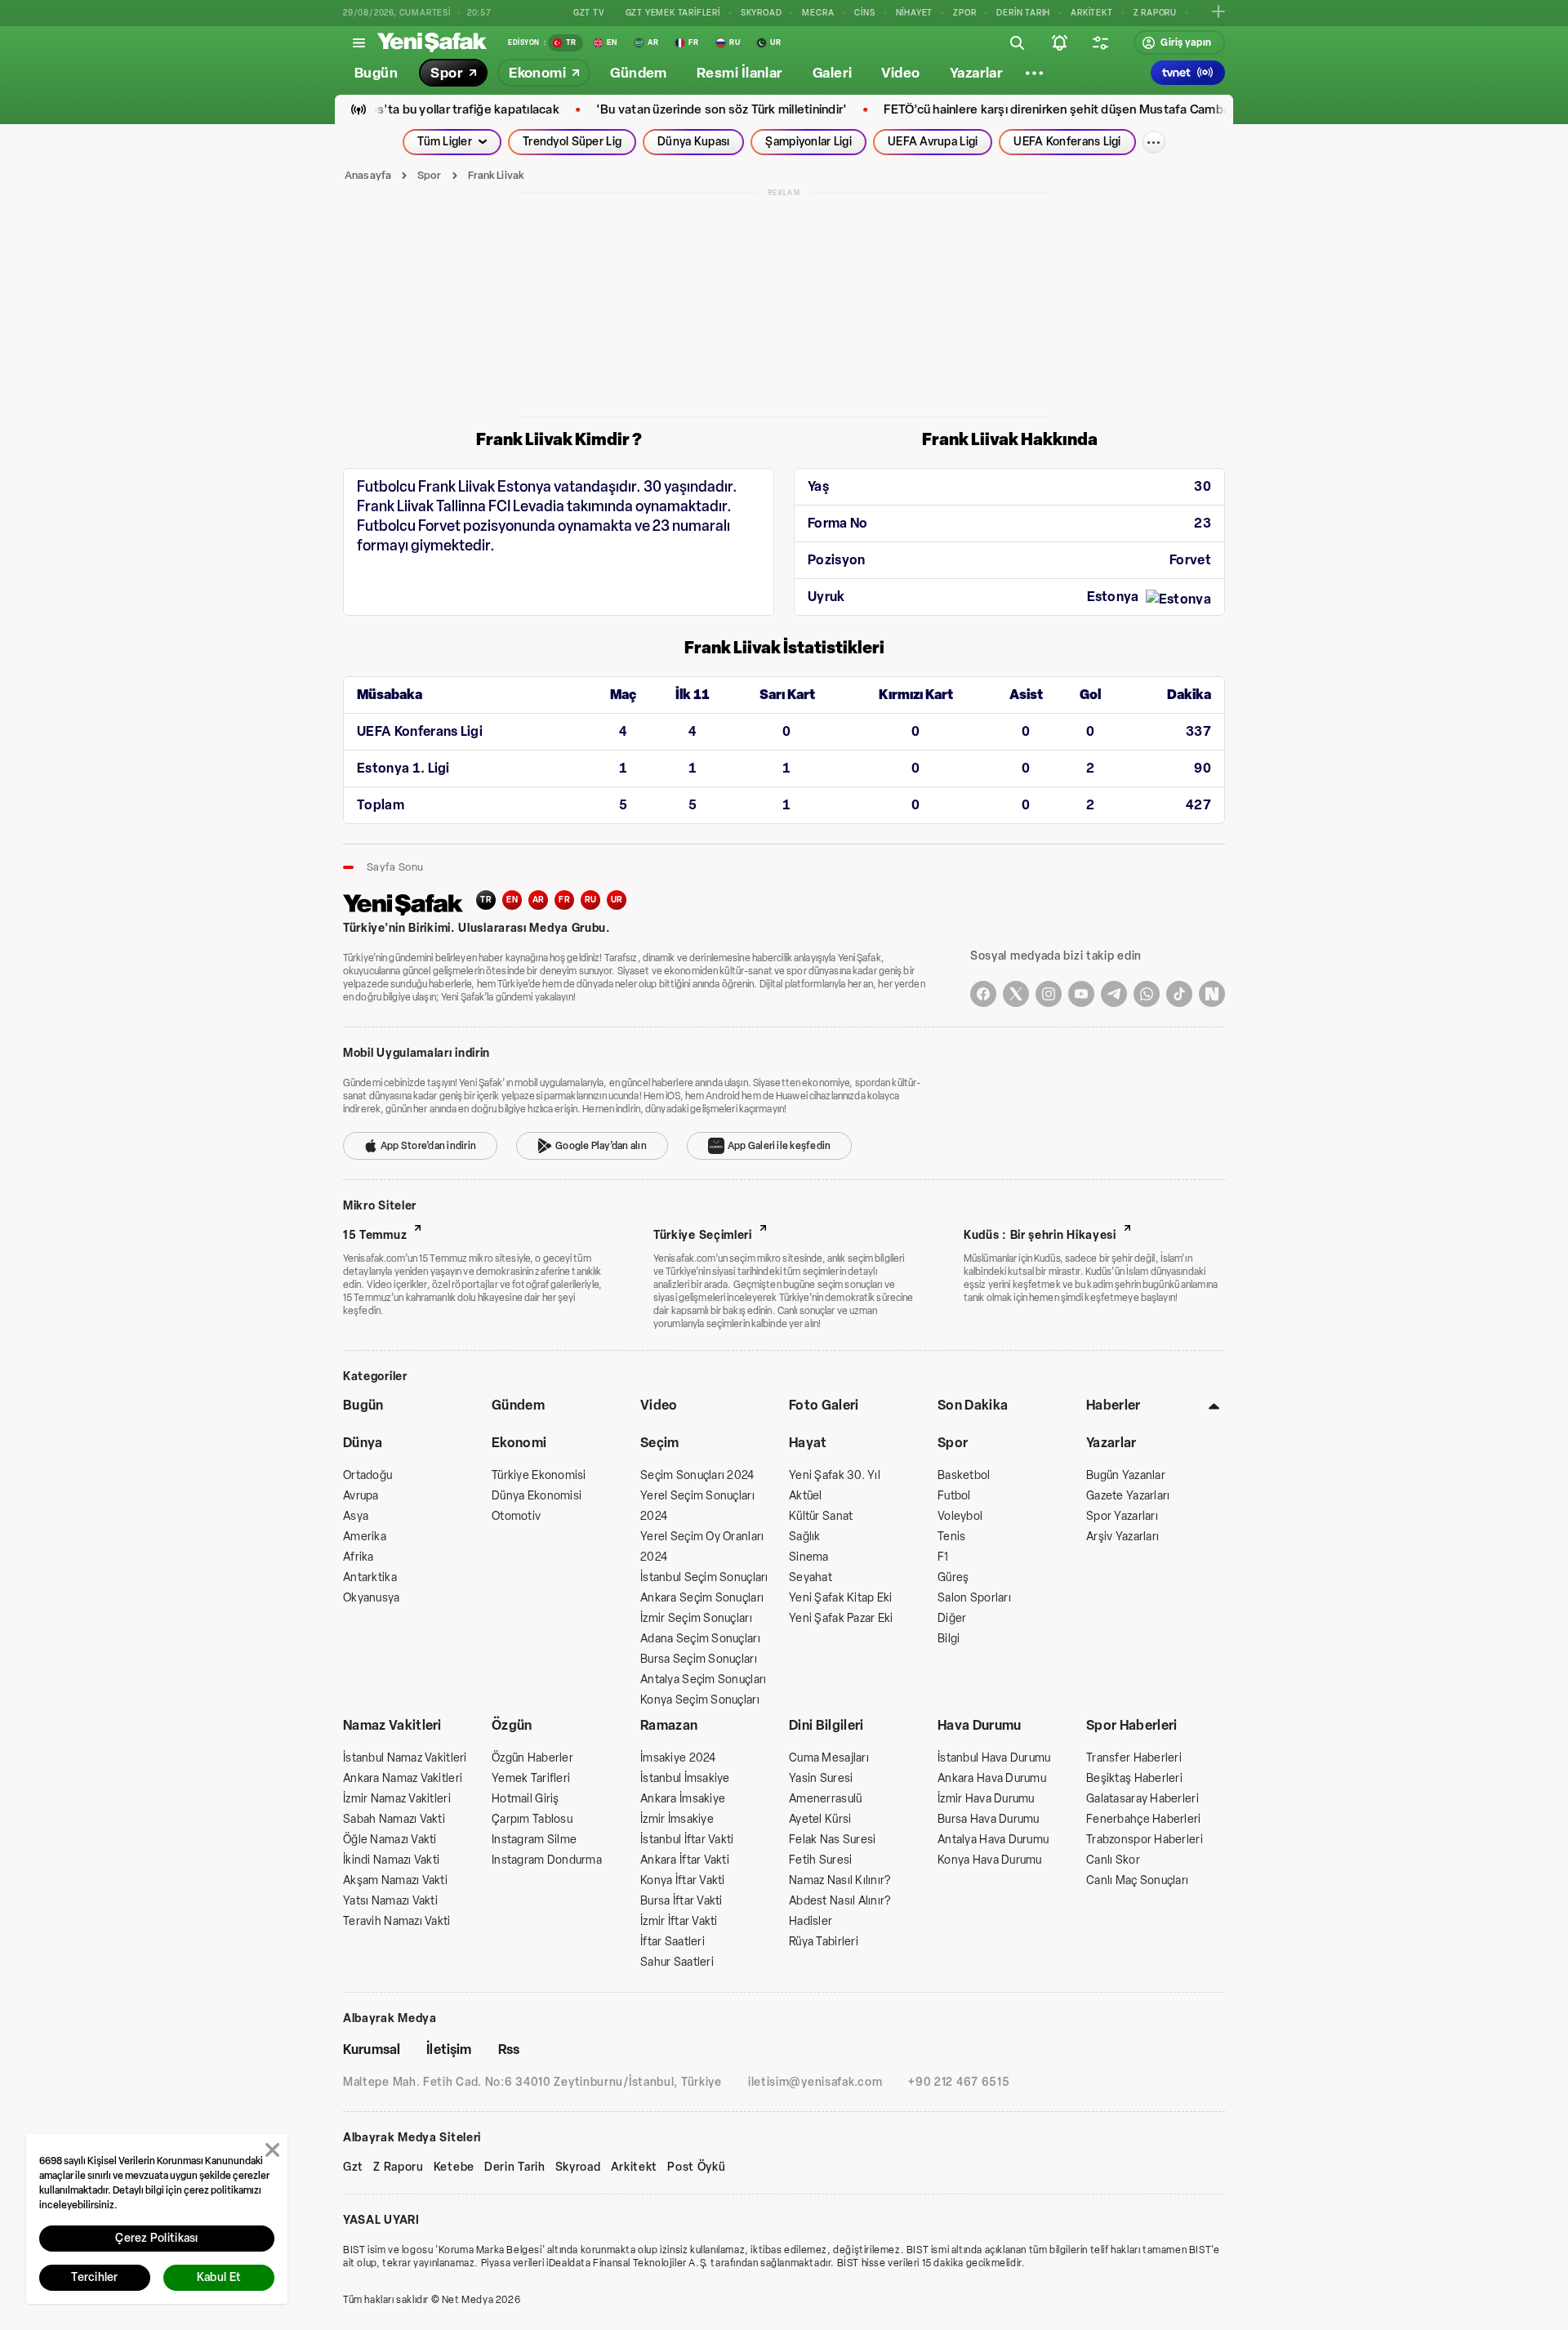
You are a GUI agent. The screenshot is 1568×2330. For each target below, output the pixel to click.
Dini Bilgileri (826, 1725)
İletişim (449, 2049)
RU (591, 900)
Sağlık (805, 1537)
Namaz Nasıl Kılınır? (840, 1880)
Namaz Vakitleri (392, 1725)
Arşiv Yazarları (1123, 1537)
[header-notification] (1059, 42)
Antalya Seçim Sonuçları (703, 1680)
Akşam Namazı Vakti (395, 1880)
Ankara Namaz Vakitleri (403, 1778)
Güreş (953, 1577)
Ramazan (669, 1725)
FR (564, 900)
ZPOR (964, 13)
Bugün (363, 1405)
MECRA (818, 13)
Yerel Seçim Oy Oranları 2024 (702, 1547)
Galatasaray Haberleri (1143, 1799)
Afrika (359, 1557)
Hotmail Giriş (526, 1799)
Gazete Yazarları (1128, 1496)
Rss (509, 2049)
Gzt (353, 2167)
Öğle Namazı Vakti (390, 1840)
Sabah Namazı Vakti (394, 1819)
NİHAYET (915, 13)
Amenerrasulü (825, 1799)
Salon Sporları (974, 1598)
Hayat (808, 1443)
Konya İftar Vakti (683, 1880)
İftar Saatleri (673, 1942)
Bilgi (949, 1639)
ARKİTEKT (1091, 13)
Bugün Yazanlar (1126, 1475)
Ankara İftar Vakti (685, 1860)
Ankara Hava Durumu (992, 1778)
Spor (430, 175)
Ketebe (454, 2167)
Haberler (1114, 1405)
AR (539, 900)
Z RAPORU (1155, 13)
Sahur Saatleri (677, 1962)
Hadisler (811, 1921)
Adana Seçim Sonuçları (700, 1639)
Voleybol (960, 1516)
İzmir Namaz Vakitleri (397, 1799)
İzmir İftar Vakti (679, 1921)
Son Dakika (973, 1405)
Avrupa (361, 1496)
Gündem (518, 1405)
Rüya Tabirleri (824, 1942)
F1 (943, 1557)
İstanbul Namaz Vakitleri (405, 1758)
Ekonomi (519, 1443)
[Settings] (1034, 73)
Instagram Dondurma (547, 1860)
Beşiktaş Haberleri (1134, 1778)
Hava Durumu (980, 1725)
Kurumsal (372, 2049)
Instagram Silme (534, 1840)
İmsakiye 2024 (678, 1758)
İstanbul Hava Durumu (994, 1758)
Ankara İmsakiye (683, 1799)
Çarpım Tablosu (532, 1819)
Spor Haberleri (1131, 1725)
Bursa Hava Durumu (989, 1819)
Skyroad (578, 2167)
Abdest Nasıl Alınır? (840, 1901)
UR (617, 900)
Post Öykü (696, 2167)
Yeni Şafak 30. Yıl (835, 1475)
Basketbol (964, 1475)
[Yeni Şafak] (432, 42)
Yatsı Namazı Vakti (390, 1901)
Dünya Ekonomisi (537, 1496)
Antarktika (370, 1577)
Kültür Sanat (821, 1516)
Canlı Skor (1113, 1860)
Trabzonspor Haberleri (1145, 1840)
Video (659, 1405)
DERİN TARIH (1023, 13)
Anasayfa (368, 175)
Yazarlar (1111, 1443)
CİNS (864, 13)
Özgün (512, 1725)
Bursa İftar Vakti (682, 1901)
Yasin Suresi (821, 1778)
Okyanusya (372, 1598)
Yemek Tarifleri (531, 1778)
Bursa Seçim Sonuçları (699, 1659)
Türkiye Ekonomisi (539, 1475)
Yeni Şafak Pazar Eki (841, 1618)
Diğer (952, 1618)
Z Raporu (399, 2167)
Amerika (365, 1537)
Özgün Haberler (532, 1758)
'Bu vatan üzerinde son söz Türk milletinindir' (661, 110)
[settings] (1100, 42)
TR (486, 900)
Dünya (363, 1443)
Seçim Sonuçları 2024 (697, 1475)
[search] (1017, 42)
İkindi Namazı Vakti (391, 1860)
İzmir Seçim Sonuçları (696, 1618)
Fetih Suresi (820, 1860)
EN (512, 900)
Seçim (660, 1443)
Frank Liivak (497, 175)
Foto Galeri (824, 1405)
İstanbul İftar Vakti (687, 1840)
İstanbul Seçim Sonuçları (704, 1577)
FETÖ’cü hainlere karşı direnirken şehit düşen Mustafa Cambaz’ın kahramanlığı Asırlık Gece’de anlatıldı (1110, 110)
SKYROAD (762, 13)
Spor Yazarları (1122, 1516)
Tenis (951, 1537)
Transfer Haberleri (1134, 1758)
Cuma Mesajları (829, 1758)
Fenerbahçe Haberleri (1144, 1819)
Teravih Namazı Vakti (397, 1921)
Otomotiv (516, 1516)
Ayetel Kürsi (820, 1819)
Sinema (809, 1557)
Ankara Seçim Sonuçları (702, 1598)
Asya (356, 1516)
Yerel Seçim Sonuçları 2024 (697, 1506)
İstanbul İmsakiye (685, 1778)
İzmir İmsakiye (677, 1819)
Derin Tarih (515, 2167)
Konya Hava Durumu (990, 1860)
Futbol (954, 1496)
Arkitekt (635, 2167)
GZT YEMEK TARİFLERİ (673, 13)
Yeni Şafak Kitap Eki (841, 1598)
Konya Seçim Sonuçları (700, 1700)
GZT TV (589, 13)
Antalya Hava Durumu (993, 1840)
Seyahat (811, 1577)
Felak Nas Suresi (832, 1840)
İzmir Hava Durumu (986, 1799)
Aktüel (806, 1496)
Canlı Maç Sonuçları (1137, 1880)
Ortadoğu (367, 1475)
